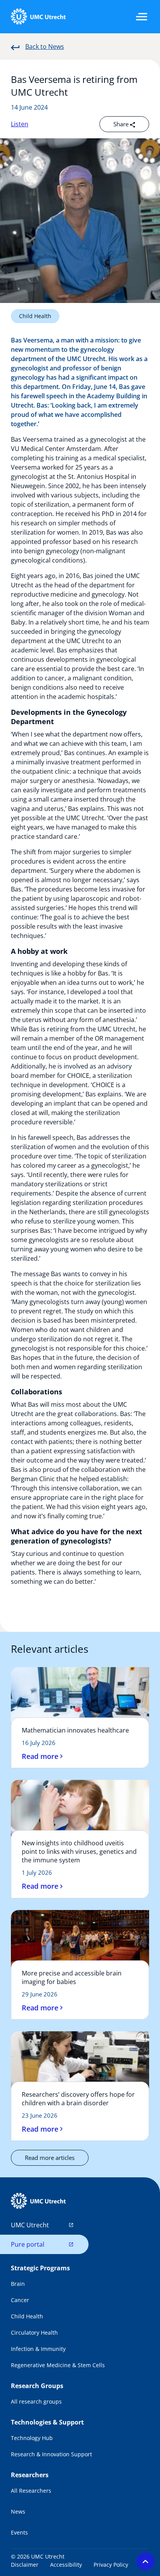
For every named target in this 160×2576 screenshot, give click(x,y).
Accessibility (66, 2565)
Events (19, 2532)
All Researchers (31, 2491)
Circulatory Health (34, 2333)
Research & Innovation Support (51, 2454)
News (18, 2511)
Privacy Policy (111, 2565)
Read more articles (50, 2158)
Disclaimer (25, 2565)
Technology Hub (32, 2438)
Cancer (20, 2300)
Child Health (35, 316)
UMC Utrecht (30, 2225)
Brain (18, 2284)
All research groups (36, 2401)
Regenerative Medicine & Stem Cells (58, 2365)
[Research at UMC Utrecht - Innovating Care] (38, 17)
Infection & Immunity (38, 2349)
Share (122, 124)
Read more (40, 1756)
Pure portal (28, 2244)
